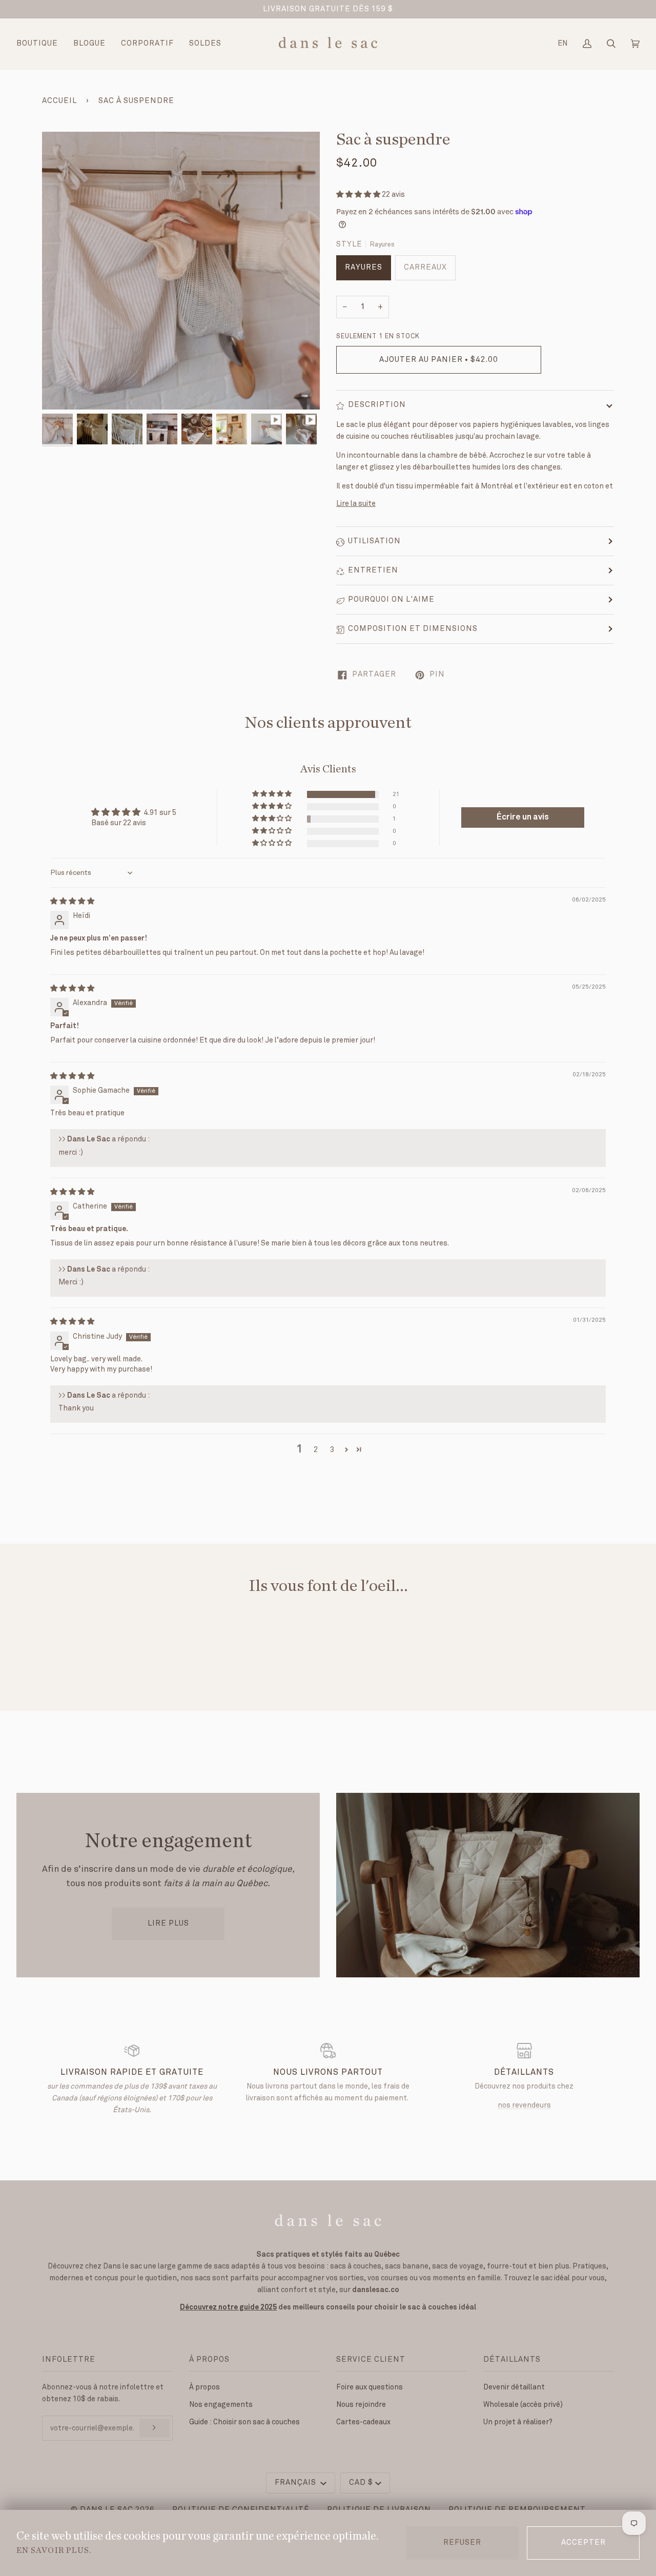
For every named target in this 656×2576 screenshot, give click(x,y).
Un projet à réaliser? (518, 2422)
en (562, 43)
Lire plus (168, 1924)
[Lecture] (181, 378)
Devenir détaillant (514, 2387)
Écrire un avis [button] (523, 817)
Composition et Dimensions (413, 629)
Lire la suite (356, 504)
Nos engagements (221, 2405)
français (296, 2483)
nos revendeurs (524, 2105)
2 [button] (316, 1450)
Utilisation (374, 541)
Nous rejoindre (361, 2405)
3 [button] (332, 1450)
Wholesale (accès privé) (523, 2405)
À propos (204, 2387)
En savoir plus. (54, 2550)
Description (377, 405)
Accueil (59, 101)
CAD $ (361, 2483)
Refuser (462, 2543)
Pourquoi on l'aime (391, 600)
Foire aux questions (370, 2387)
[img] (72, 901)
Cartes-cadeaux (363, 2422)
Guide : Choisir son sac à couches (244, 2422)
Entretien (373, 570)
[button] (359, 195)
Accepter (583, 2543)
